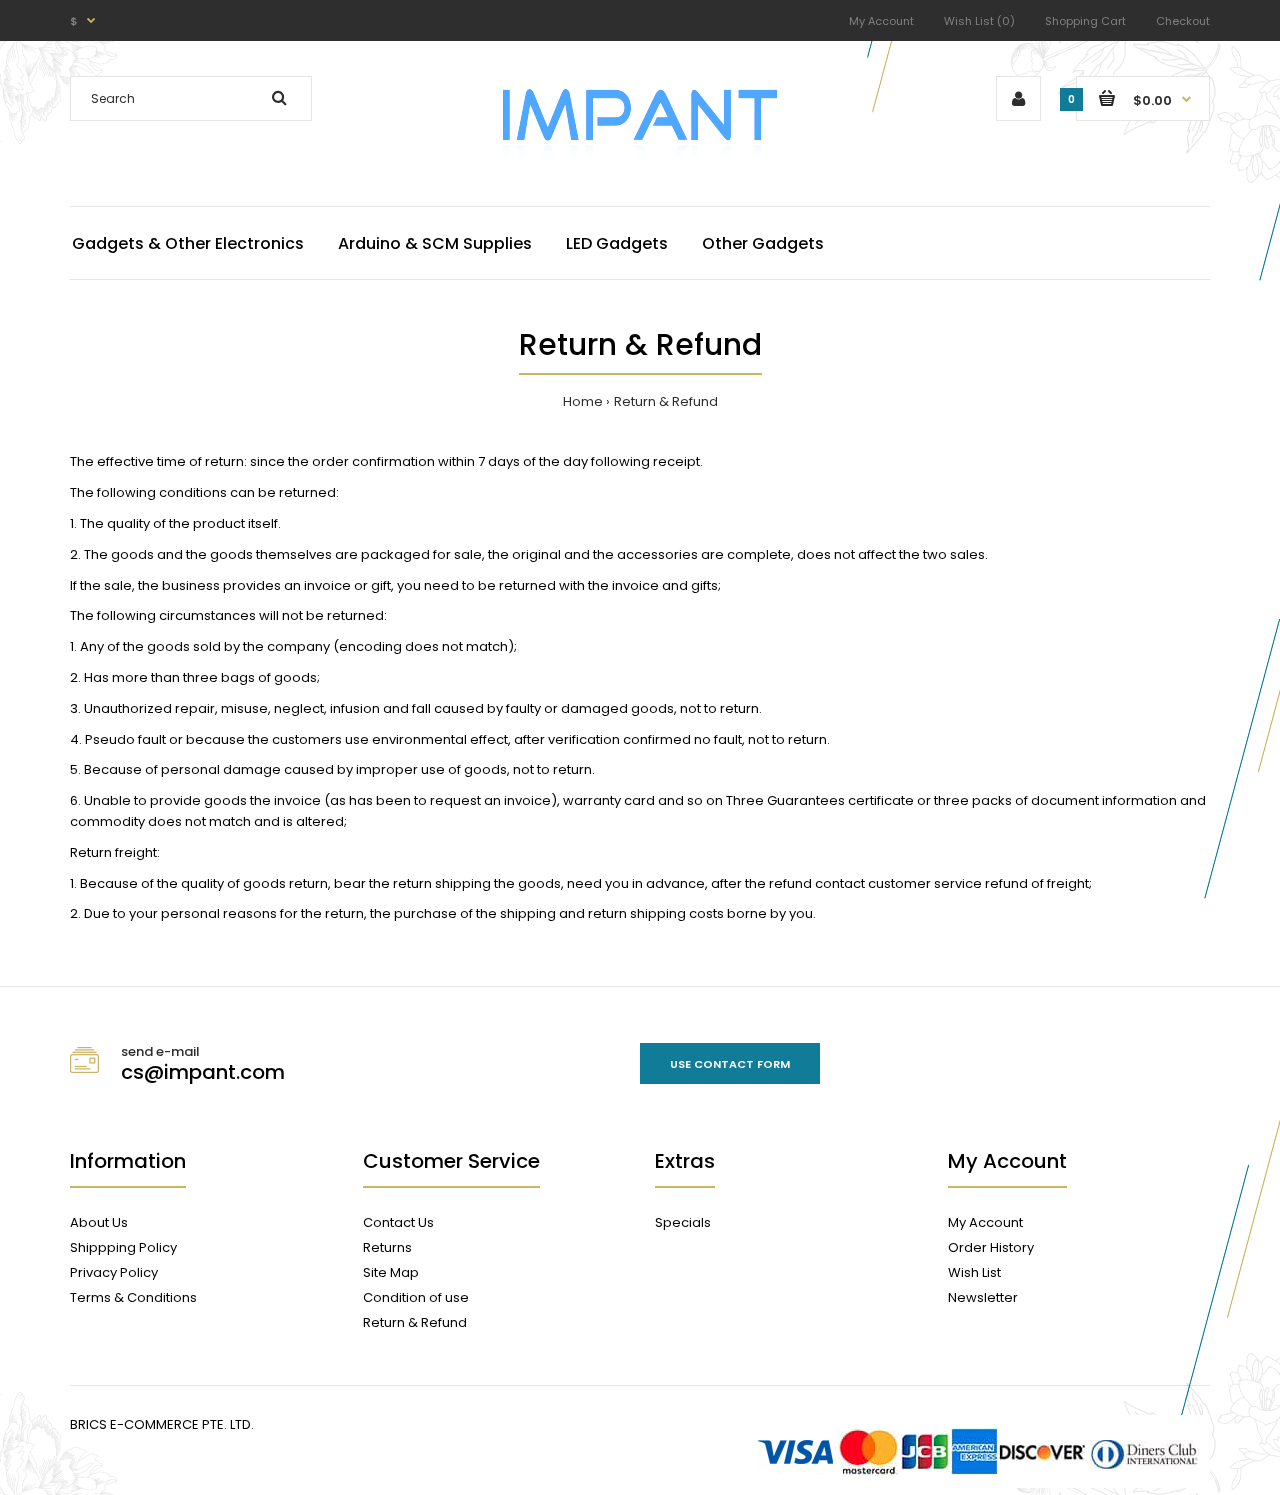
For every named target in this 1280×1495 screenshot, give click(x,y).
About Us (99, 1222)
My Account (881, 21)
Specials (683, 1222)
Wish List (974, 1272)
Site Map (391, 1272)
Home (583, 401)
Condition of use (416, 1297)
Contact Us (398, 1222)
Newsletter (983, 1297)
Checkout (1183, 21)
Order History (991, 1247)
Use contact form (730, 1064)
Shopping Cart (1085, 21)
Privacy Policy (114, 1272)
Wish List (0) (979, 21)
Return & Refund (666, 401)
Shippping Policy (123, 1247)
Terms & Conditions (133, 1297)
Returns (387, 1247)
